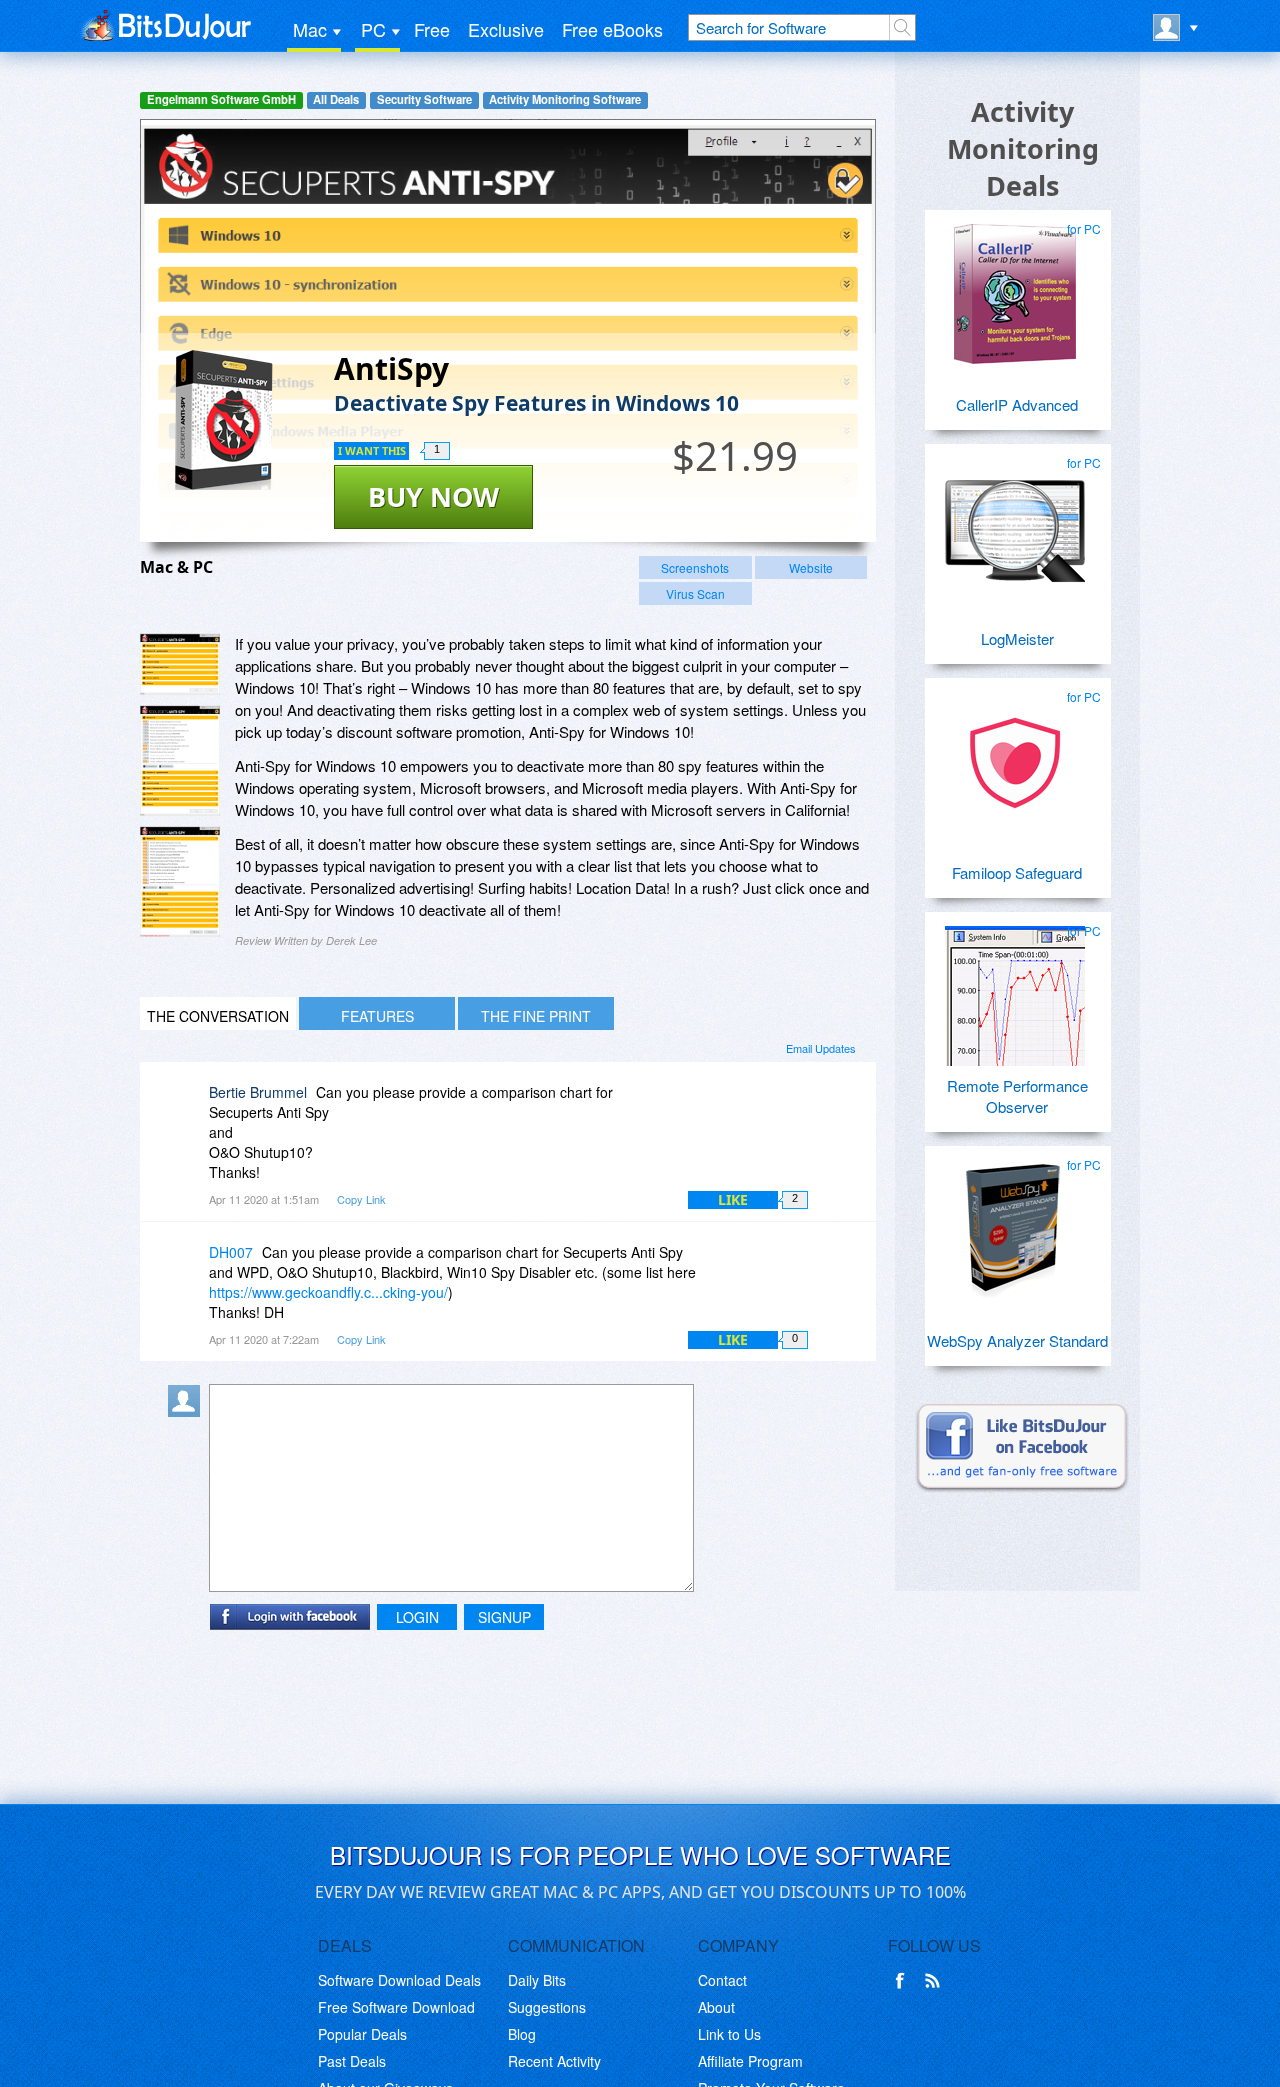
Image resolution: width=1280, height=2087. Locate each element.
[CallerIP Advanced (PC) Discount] (1015, 286)
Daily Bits (537, 1980)
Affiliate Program (750, 2061)
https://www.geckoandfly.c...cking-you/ (328, 1292)
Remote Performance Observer (1017, 1096)
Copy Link (361, 1199)
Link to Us (729, 2034)
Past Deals (352, 2061)
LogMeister (1017, 638)
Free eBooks (612, 29)
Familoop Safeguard (1017, 872)
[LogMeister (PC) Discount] (1015, 520)
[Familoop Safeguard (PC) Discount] (1015, 754)
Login (417, 1617)
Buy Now (433, 496)
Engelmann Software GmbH (221, 99)
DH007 (231, 1252)
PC (373, 29)
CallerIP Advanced (1017, 404)
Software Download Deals (399, 1980)
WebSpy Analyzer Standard (1017, 1340)
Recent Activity (554, 2061)
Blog (522, 2034)
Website (811, 567)
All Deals (336, 99)
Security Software (424, 99)
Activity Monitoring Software (565, 99)
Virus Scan (695, 593)
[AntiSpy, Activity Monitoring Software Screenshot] (180, 881)
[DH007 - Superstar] (188, 1266)
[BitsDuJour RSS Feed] (936, 1981)
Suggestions (547, 2007)
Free (432, 29)
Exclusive (506, 29)
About (716, 2007)
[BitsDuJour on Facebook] (904, 1981)
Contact (722, 1980)
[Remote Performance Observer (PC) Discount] (1015, 988)
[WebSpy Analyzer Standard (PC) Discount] (1015, 1222)
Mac (310, 29)
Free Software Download (396, 2007)
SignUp (504, 1617)
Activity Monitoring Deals (1023, 148)
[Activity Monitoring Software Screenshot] (180, 760)
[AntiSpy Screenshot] (180, 664)
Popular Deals (362, 2034)
